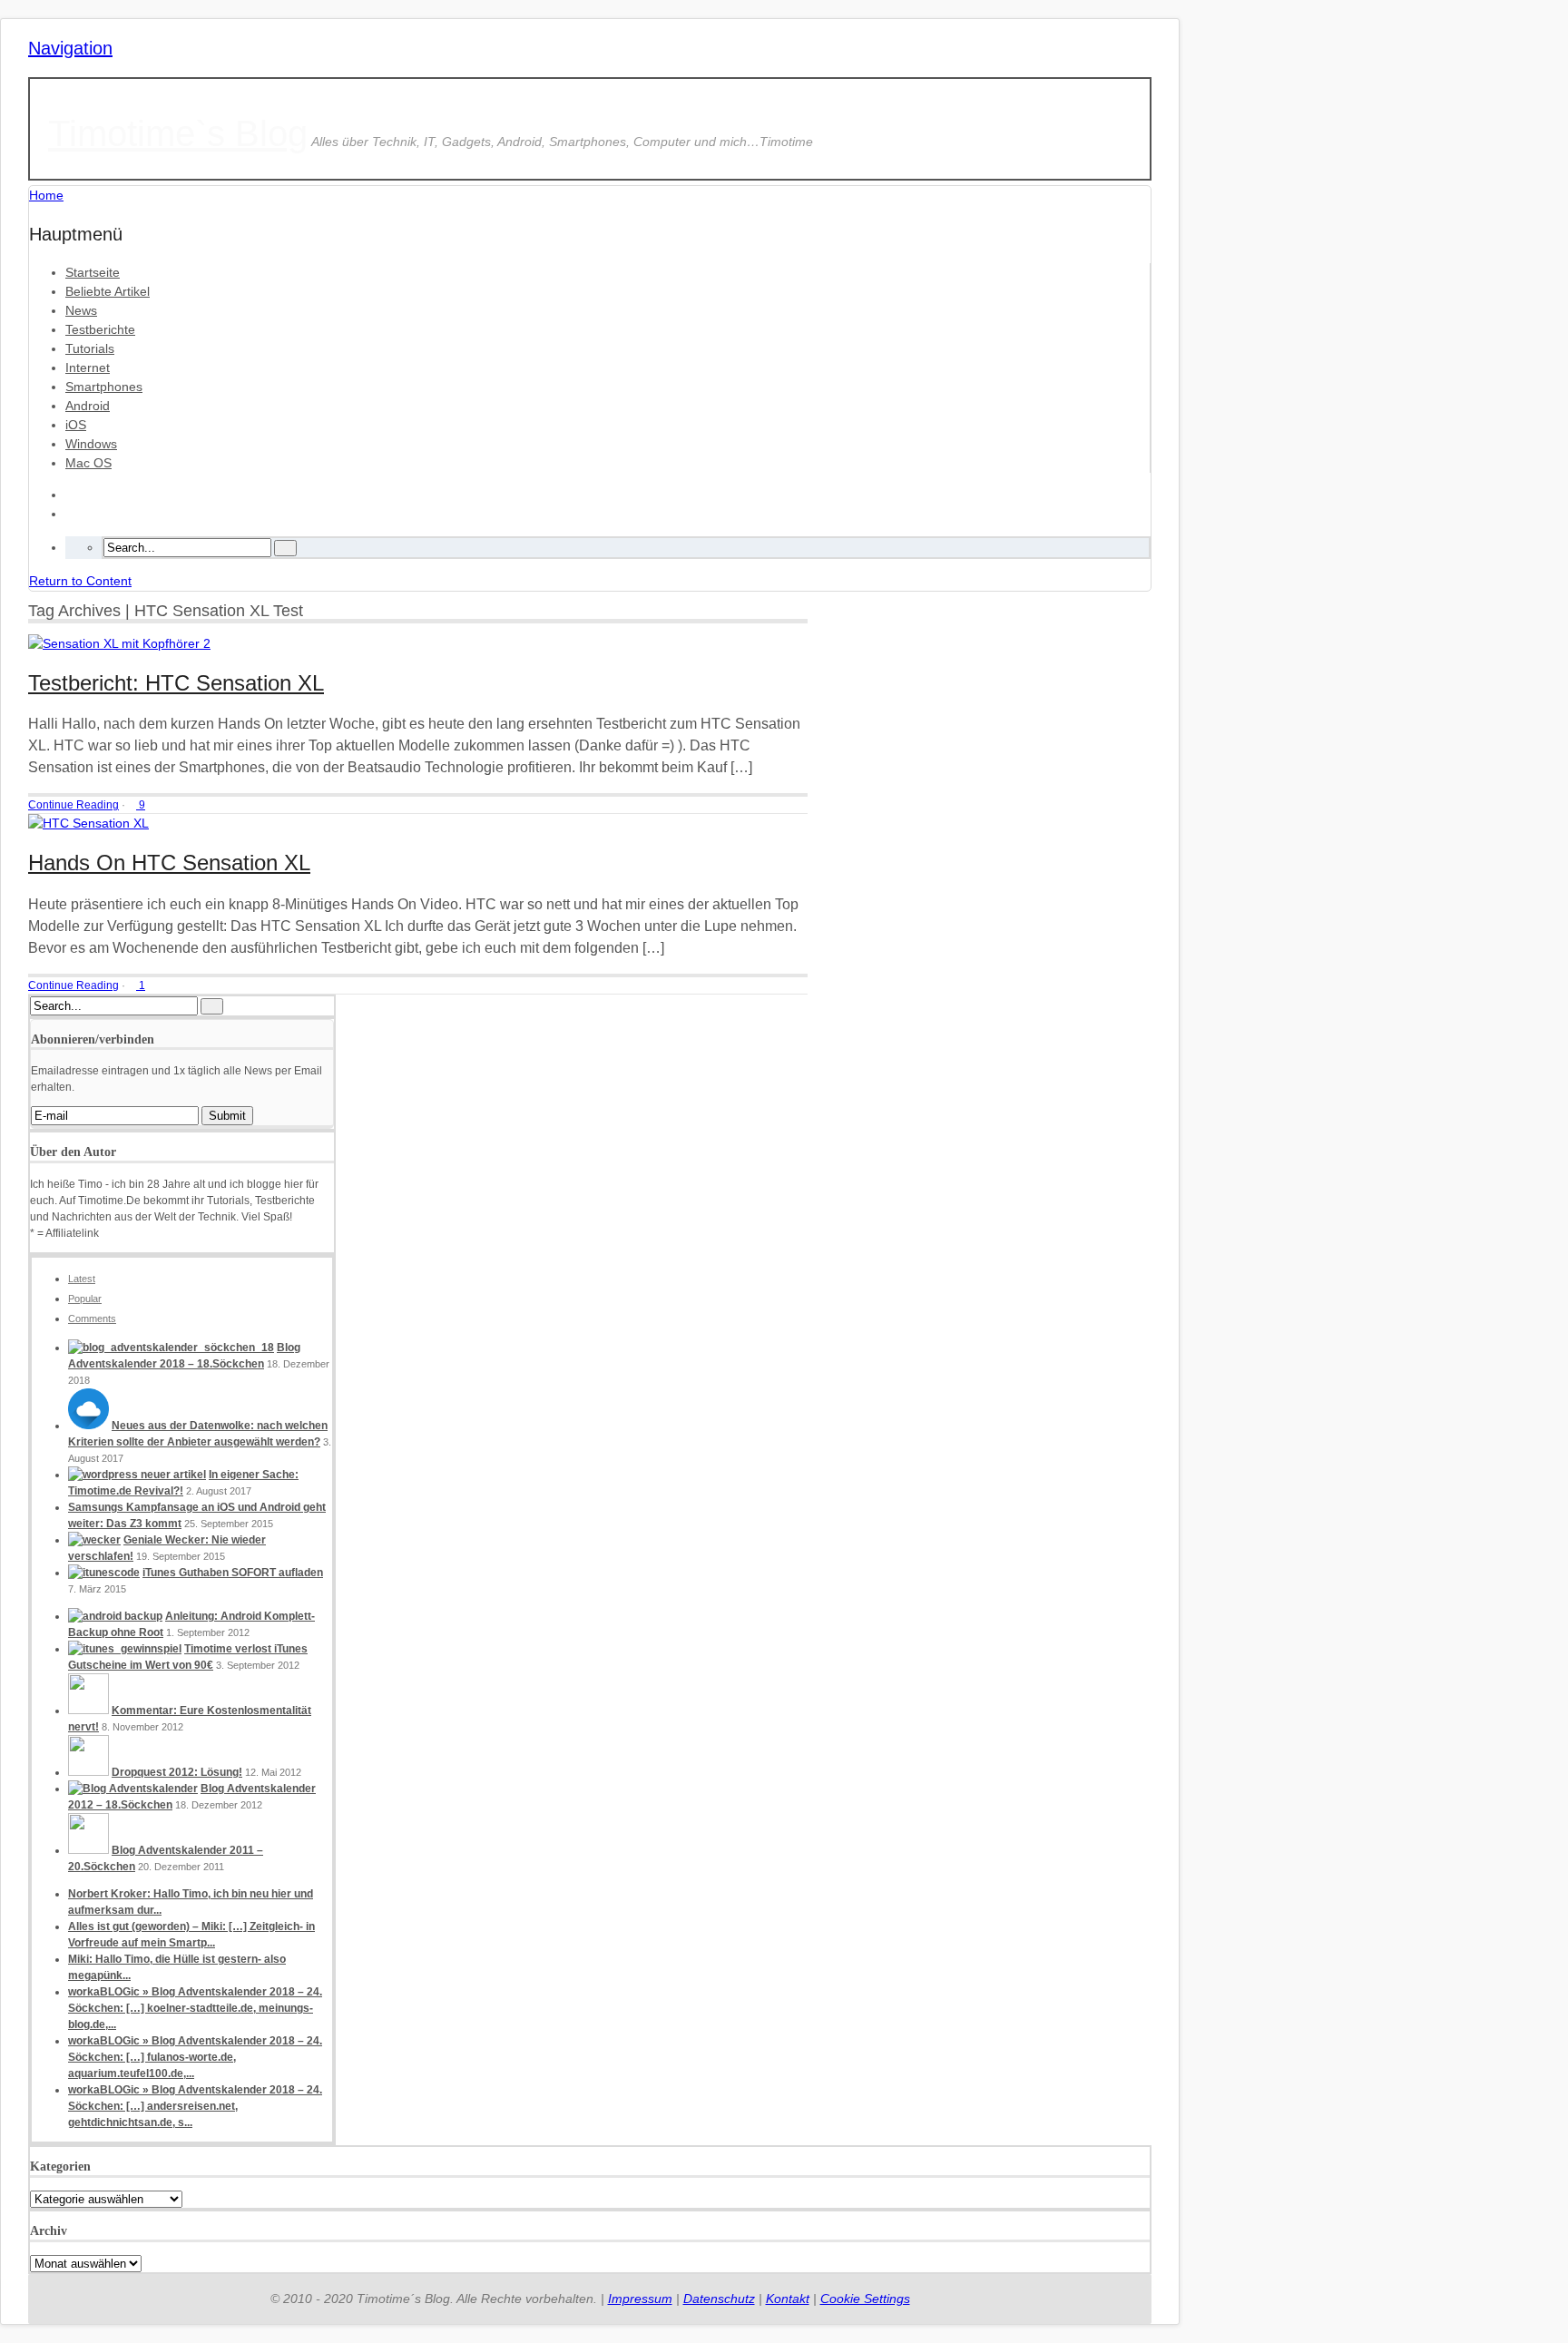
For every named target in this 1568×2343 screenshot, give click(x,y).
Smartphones (104, 387)
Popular (85, 1299)
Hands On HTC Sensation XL (169, 863)
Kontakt (788, 2299)
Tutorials (90, 348)
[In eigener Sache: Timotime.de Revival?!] (137, 1475)
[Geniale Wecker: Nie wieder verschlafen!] (94, 1540)
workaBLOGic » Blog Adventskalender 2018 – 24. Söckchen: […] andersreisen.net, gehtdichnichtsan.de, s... (195, 2106)
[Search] (285, 548)
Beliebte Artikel (108, 291)
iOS (76, 425)
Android (88, 406)
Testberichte (100, 329)
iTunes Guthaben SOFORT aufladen (233, 1573)
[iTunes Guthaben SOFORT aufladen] (104, 1573)
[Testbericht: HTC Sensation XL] (119, 643)
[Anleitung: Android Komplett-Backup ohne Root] (115, 1616)
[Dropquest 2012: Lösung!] (88, 1772)
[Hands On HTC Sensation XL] (88, 823)
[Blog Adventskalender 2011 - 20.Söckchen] (88, 1850)
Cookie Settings (865, 2299)
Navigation (70, 48)
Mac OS (88, 463)
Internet (88, 368)
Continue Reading (73, 805)
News (81, 310)
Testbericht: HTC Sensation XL (176, 683)
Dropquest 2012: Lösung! (177, 1772)
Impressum (640, 2299)
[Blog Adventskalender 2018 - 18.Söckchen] (171, 1348)
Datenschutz (719, 2299)
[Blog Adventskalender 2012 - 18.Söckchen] (133, 1789)
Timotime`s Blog (178, 133)
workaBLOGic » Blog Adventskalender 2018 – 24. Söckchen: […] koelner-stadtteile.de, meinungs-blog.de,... (195, 2008)
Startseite (93, 272)
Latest (82, 1279)
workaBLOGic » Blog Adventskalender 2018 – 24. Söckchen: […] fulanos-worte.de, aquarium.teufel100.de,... (195, 2057)
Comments (92, 1319)
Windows (91, 444)
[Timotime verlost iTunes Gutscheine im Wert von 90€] (125, 1649)
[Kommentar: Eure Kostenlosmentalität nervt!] (88, 1711)
